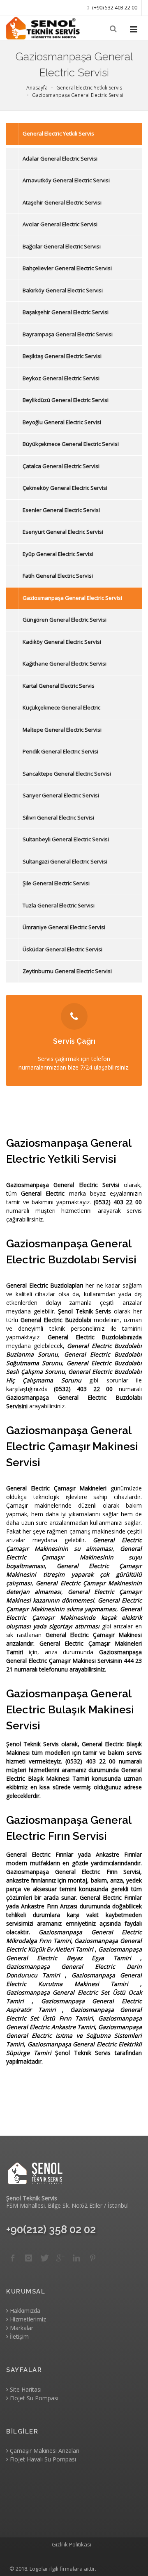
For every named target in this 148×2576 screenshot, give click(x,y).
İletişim (18, 2336)
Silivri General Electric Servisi (58, 817)
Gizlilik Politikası (72, 2544)
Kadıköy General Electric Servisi (62, 642)
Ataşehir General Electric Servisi (62, 202)
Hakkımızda (24, 2311)
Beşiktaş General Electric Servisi (62, 356)
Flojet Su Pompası (33, 2398)
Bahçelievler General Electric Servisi (67, 268)
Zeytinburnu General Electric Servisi (67, 971)
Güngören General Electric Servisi (65, 620)
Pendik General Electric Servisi (60, 751)
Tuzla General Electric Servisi (59, 905)
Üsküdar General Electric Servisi (62, 949)
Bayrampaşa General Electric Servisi (68, 334)
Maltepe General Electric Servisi (62, 730)
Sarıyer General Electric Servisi (61, 795)
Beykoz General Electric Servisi (61, 378)
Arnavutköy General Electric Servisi (66, 180)
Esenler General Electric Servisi (61, 510)
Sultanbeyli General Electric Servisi (66, 839)
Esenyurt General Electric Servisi (63, 532)
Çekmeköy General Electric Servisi (65, 488)
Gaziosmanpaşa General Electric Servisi (72, 598)
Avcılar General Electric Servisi (60, 224)
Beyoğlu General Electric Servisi (62, 422)
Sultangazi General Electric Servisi (65, 861)
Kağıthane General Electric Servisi (65, 664)
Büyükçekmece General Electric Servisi (71, 444)
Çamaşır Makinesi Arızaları (44, 2451)
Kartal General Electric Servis (59, 686)
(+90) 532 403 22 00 (114, 8)
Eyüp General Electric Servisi (58, 554)
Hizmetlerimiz (27, 2319)
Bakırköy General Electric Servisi (63, 290)
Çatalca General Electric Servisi (61, 466)
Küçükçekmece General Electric (61, 707)
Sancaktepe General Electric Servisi (67, 774)
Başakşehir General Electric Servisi (66, 312)
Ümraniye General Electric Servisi (64, 927)
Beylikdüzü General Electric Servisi (66, 400)
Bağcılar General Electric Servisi (62, 246)
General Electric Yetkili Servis (58, 133)
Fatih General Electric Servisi (58, 576)
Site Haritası (25, 2389)
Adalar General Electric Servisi (60, 158)
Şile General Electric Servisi (56, 883)
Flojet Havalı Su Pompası (42, 2459)
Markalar (21, 2328)
